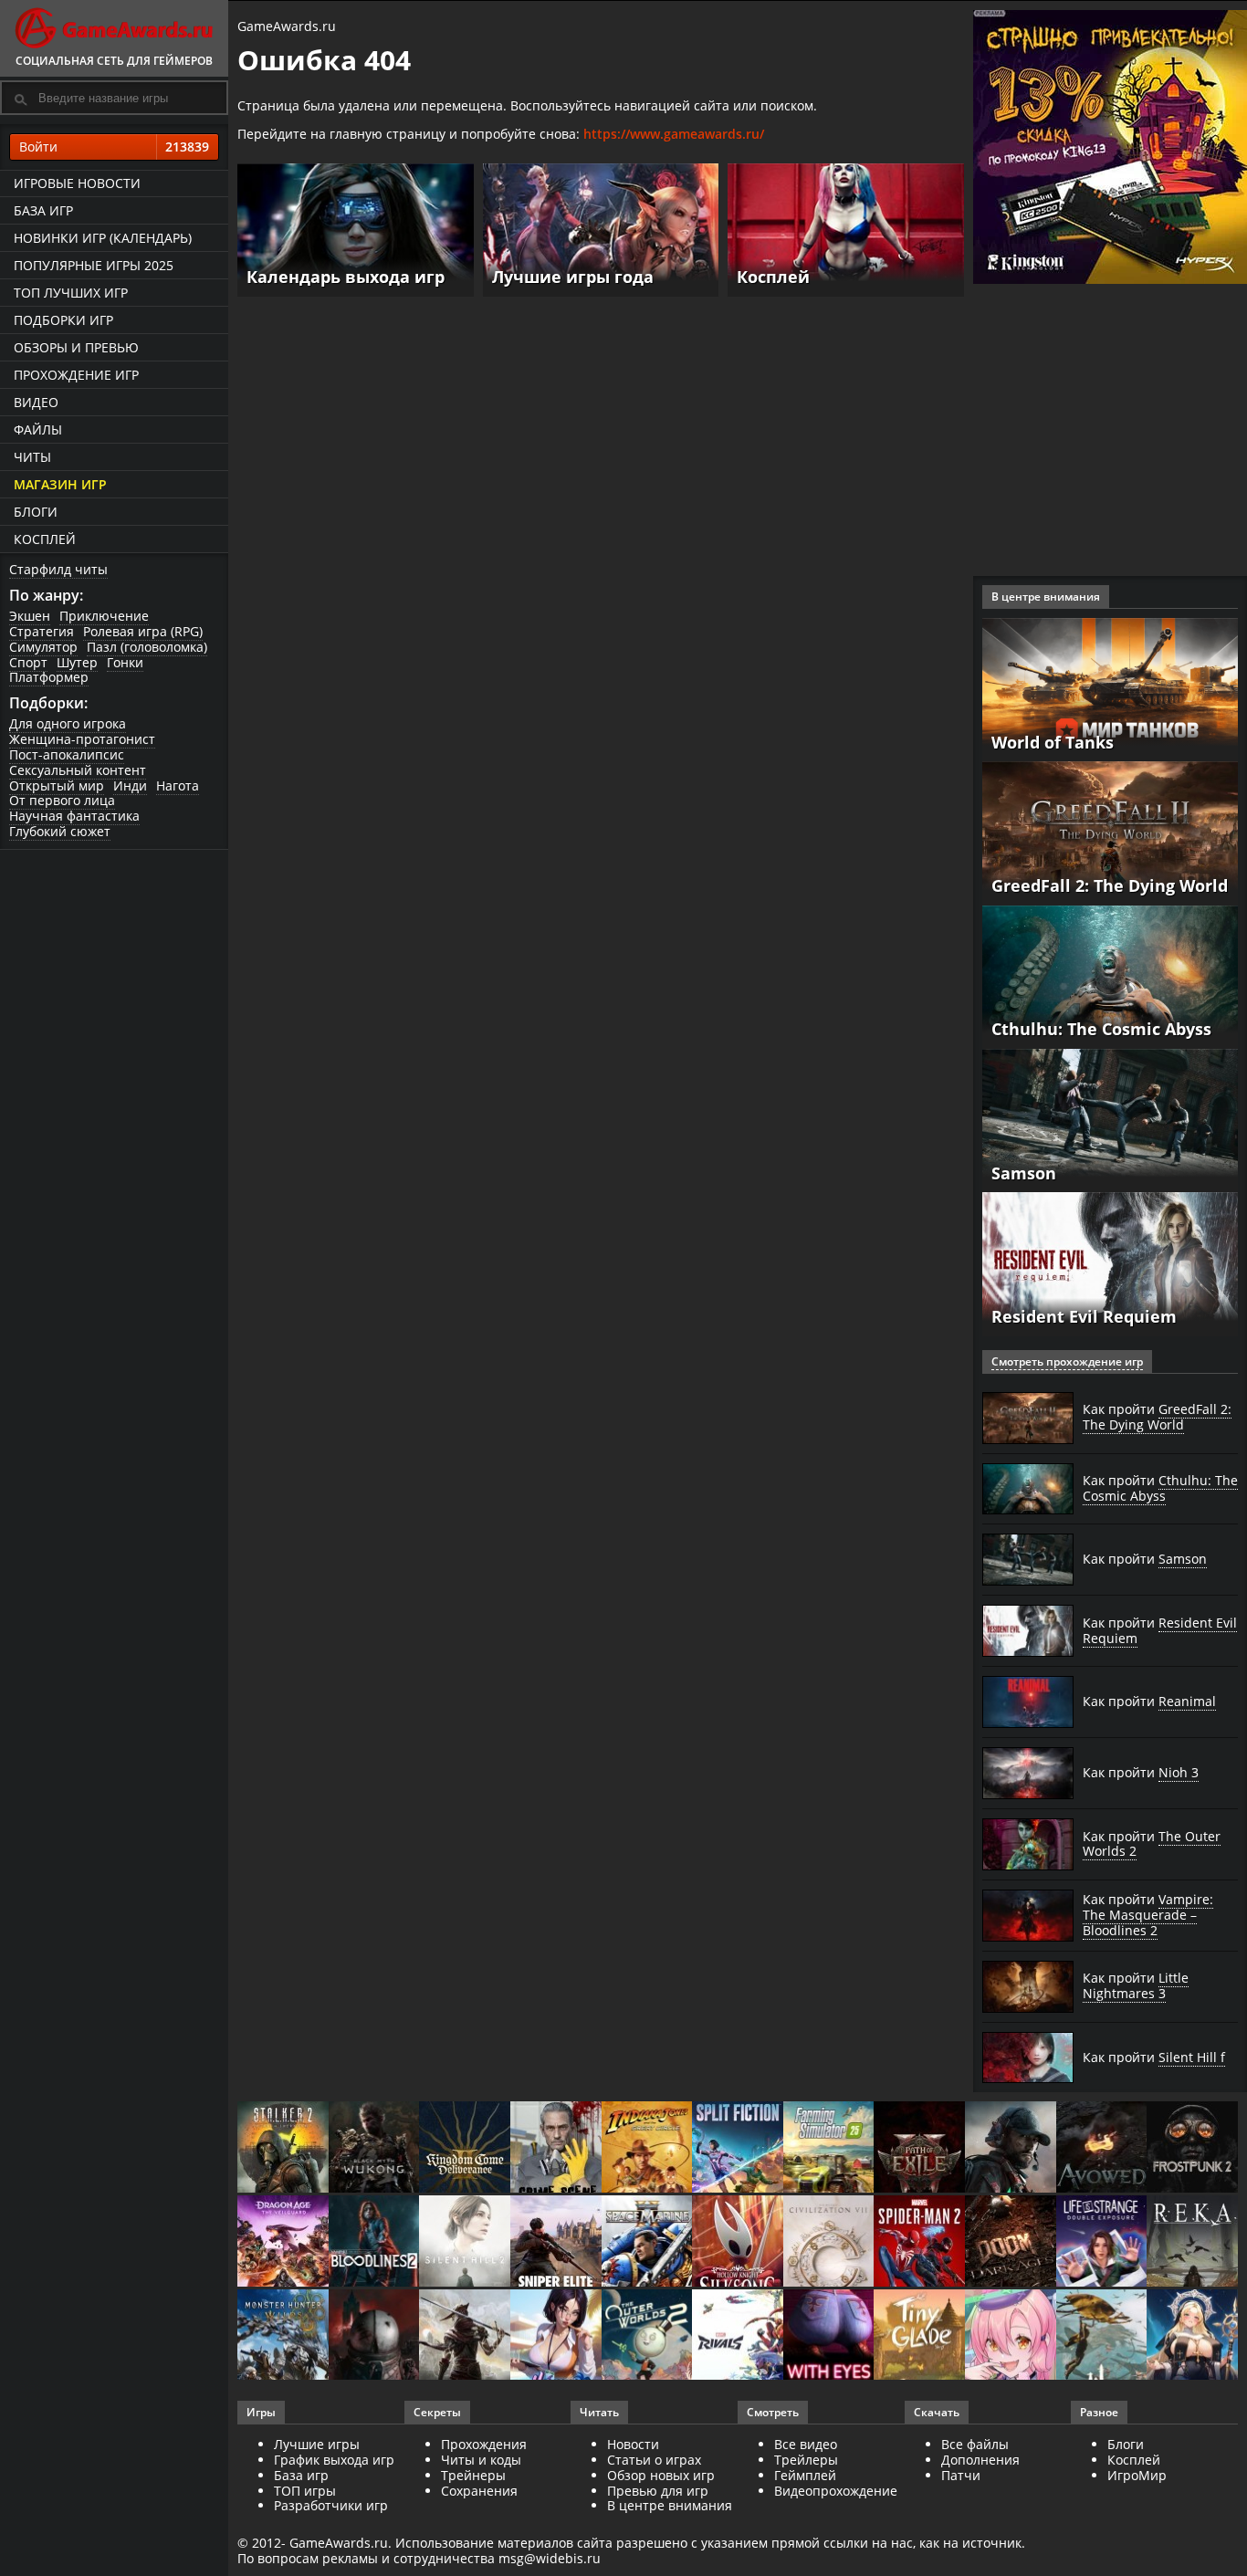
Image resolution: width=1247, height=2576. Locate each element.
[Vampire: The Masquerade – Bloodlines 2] (374, 2242)
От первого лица (62, 800)
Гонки (125, 662)
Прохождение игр (76, 375)
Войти (114, 147)
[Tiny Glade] (919, 2336)
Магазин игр (60, 484)
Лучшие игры (317, 2444)
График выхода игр (334, 2460)
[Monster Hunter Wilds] (283, 2336)
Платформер (49, 677)
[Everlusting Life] (1192, 2336)
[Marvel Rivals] (738, 2336)
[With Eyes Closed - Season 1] (829, 2336)
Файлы (38, 429)
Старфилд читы (58, 569)
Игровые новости (77, 183)
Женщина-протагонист (82, 739)
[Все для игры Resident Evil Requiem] (1110, 1263)
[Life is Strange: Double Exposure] (1102, 2242)
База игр (43, 210)
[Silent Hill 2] (465, 2242)
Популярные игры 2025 (94, 265)
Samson (1024, 1173)
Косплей (45, 539)
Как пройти (1157, 1417)
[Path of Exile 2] (919, 2148)
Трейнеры (473, 2475)
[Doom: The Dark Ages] (1011, 2242)
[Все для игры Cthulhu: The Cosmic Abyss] (1110, 975)
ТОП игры (305, 2491)
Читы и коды (481, 2460)
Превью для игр (658, 2491)
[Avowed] (1102, 2148)
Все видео (806, 2444)
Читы (32, 457)
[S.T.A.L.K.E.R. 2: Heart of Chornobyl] (283, 2148)
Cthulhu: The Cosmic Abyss (1101, 1029)
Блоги (36, 512)
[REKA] (1192, 2242)
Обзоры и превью (76, 347)
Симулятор (43, 647)
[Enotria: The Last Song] (465, 2336)
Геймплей (805, 2475)
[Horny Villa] (556, 2336)
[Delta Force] (1011, 2148)
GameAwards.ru (287, 26)
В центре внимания (670, 2505)
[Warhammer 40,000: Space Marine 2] (647, 2242)
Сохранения (479, 2491)
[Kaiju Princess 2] (1011, 2336)
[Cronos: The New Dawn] (374, 2336)
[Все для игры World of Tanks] (1110, 688)
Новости (633, 2444)
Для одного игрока (68, 723)
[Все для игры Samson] (1110, 1119)
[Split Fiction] (738, 2148)
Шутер (77, 662)
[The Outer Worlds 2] (647, 2336)
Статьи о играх (654, 2460)
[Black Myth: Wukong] (374, 2148)
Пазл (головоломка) (147, 647)
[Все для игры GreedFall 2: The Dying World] (1110, 832)
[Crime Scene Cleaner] (556, 2148)
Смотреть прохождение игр (1067, 1361)
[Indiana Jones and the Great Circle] (647, 2148)
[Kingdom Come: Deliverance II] (465, 2148)
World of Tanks (1053, 742)
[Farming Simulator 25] (829, 2148)
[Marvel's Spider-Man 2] (919, 2242)
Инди (130, 785)
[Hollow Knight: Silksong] (738, 2242)
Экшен (30, 616)
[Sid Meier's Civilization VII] (829, 2242)
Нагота (178, 785)
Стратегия (42, 631)
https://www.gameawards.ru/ (674, 134)
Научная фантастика (74, 816)
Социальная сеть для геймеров (114, 61)
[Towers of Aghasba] (1102, 2336)
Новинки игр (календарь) (103, 238)
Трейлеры (806, 2460)
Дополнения (980, 2460)
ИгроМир (1137, 2475)
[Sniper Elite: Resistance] (556, 2242)
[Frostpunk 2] (1192, 2148)
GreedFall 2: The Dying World (1110, 885)
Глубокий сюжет (60, 831)
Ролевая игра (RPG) (143, 631)
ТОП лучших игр (71, 293)
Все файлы (975, 2444)
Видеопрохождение (836, 2491)
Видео (36, 402)
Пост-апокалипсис (67, 754)
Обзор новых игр (661, 2475)
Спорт (28, 662)
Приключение (104, 616)
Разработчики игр (331, 2505)
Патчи (961, 2475)
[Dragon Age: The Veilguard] (283, 2242)
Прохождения (484, 2444)
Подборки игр (63, 320)
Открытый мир (57, 785)
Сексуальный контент (78, 770)
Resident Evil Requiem (1084, 1316)
